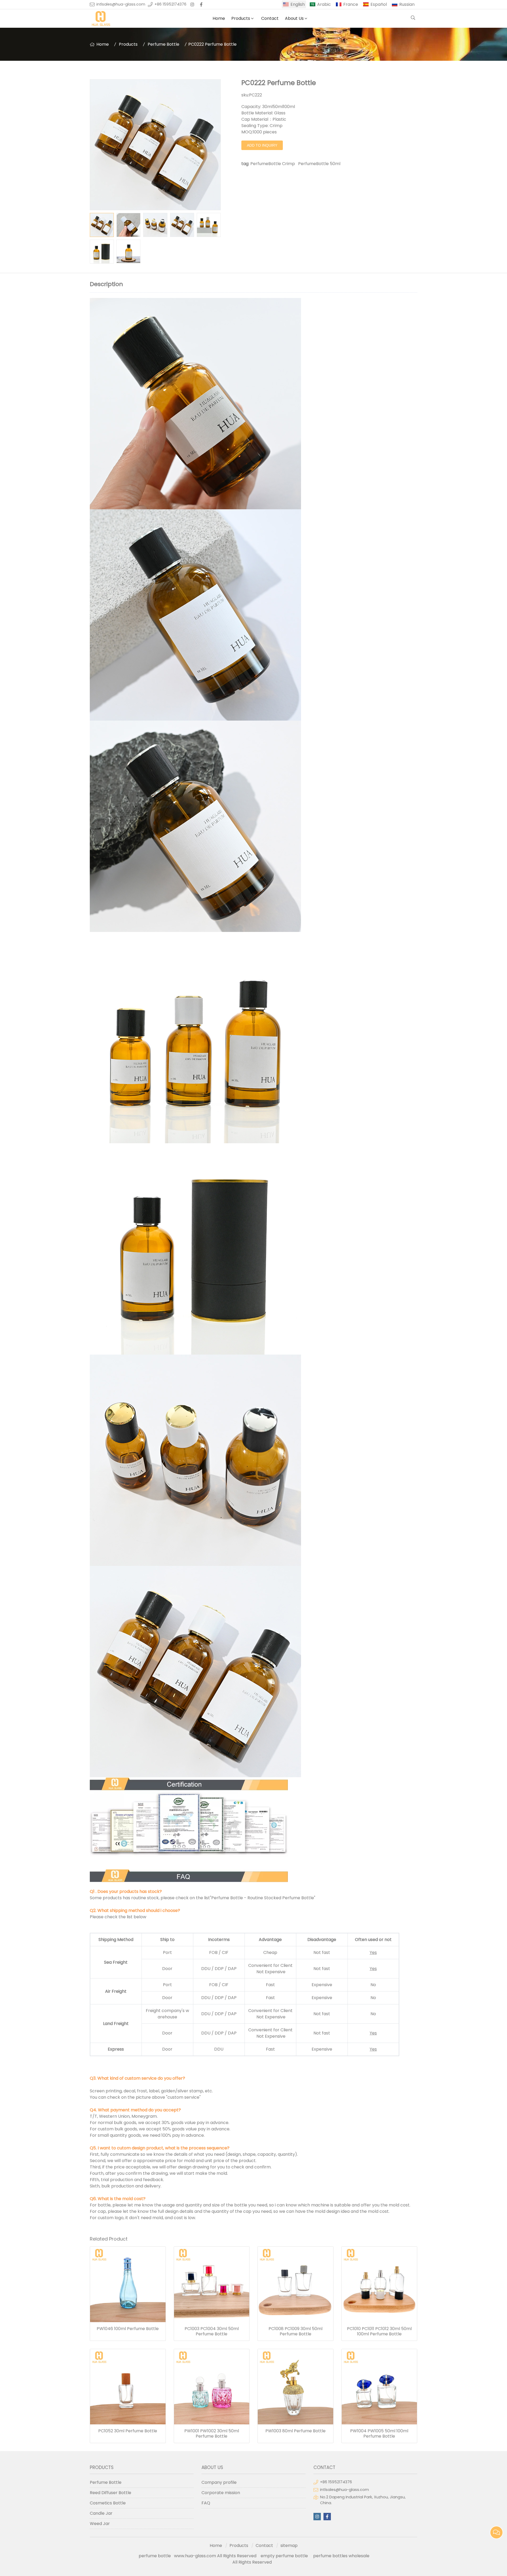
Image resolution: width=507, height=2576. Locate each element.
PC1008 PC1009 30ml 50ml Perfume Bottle (295, 2331)
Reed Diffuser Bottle (111, 2493)
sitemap (289, 2545)
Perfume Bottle (163, 44)
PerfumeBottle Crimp (273, 164)
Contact (270, 18)
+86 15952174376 (170, 4)
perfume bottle (156, 2556)
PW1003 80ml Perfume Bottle (295, 2431)
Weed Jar (100, 2524)
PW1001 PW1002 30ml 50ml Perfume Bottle (212, 2434)
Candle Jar (101, 2513)
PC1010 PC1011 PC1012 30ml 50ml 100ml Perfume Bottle (379, 2331)
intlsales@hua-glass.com (121, 4)
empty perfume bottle (285, 2556)
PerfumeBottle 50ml (319, 164)
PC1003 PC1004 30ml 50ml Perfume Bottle (212, 2331)
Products (241, 18)
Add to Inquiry (262, 145)
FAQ (206, 2503)
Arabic (324, 4)
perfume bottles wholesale (341, 2556)
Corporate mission (221, 2493)
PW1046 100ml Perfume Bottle (128, 2329)
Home (219, 18)
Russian (407, 4)
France (351, 4)
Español (379, 4)
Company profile (219, 2482)
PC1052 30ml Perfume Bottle (128, 2431)
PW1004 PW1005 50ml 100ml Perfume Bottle (379, 2434)
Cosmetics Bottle (108, 2503)
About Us (294, 18)
